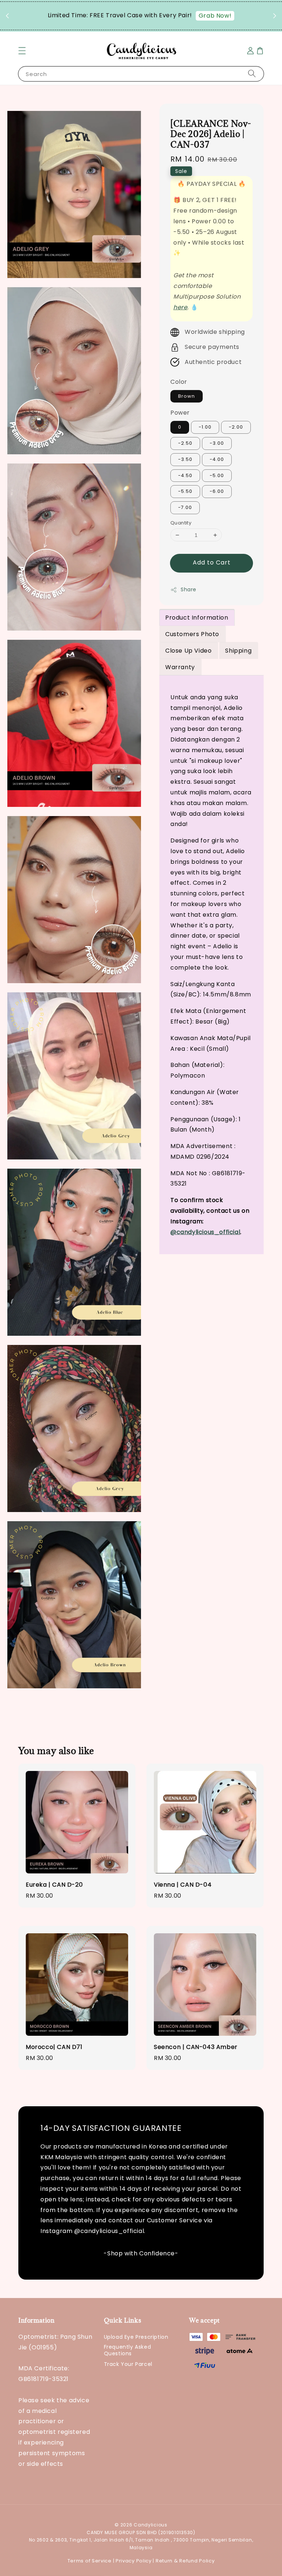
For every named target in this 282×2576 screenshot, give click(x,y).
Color (179, 382)
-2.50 (185, 443)
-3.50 (185, 459)
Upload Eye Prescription (136, 2337)
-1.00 (205, 427)
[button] (22, 51)
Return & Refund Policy (185, 2561)
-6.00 (217, 491)
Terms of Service (90, 2561)
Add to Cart (212, 562)
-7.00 (185, 507)
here (180, 307)
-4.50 (185, 475)
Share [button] (189, 589)
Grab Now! (215, 16)
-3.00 (217, 443)
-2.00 (236, 427)
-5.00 (217, 475)
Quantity (181, 523)
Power (180, 413)
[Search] (252, 74)
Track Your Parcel (128, 2364)
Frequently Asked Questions (128, 2350)
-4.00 (217, 459)
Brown (187, 396)
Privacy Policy (134, 2561)
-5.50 (185, 491)
